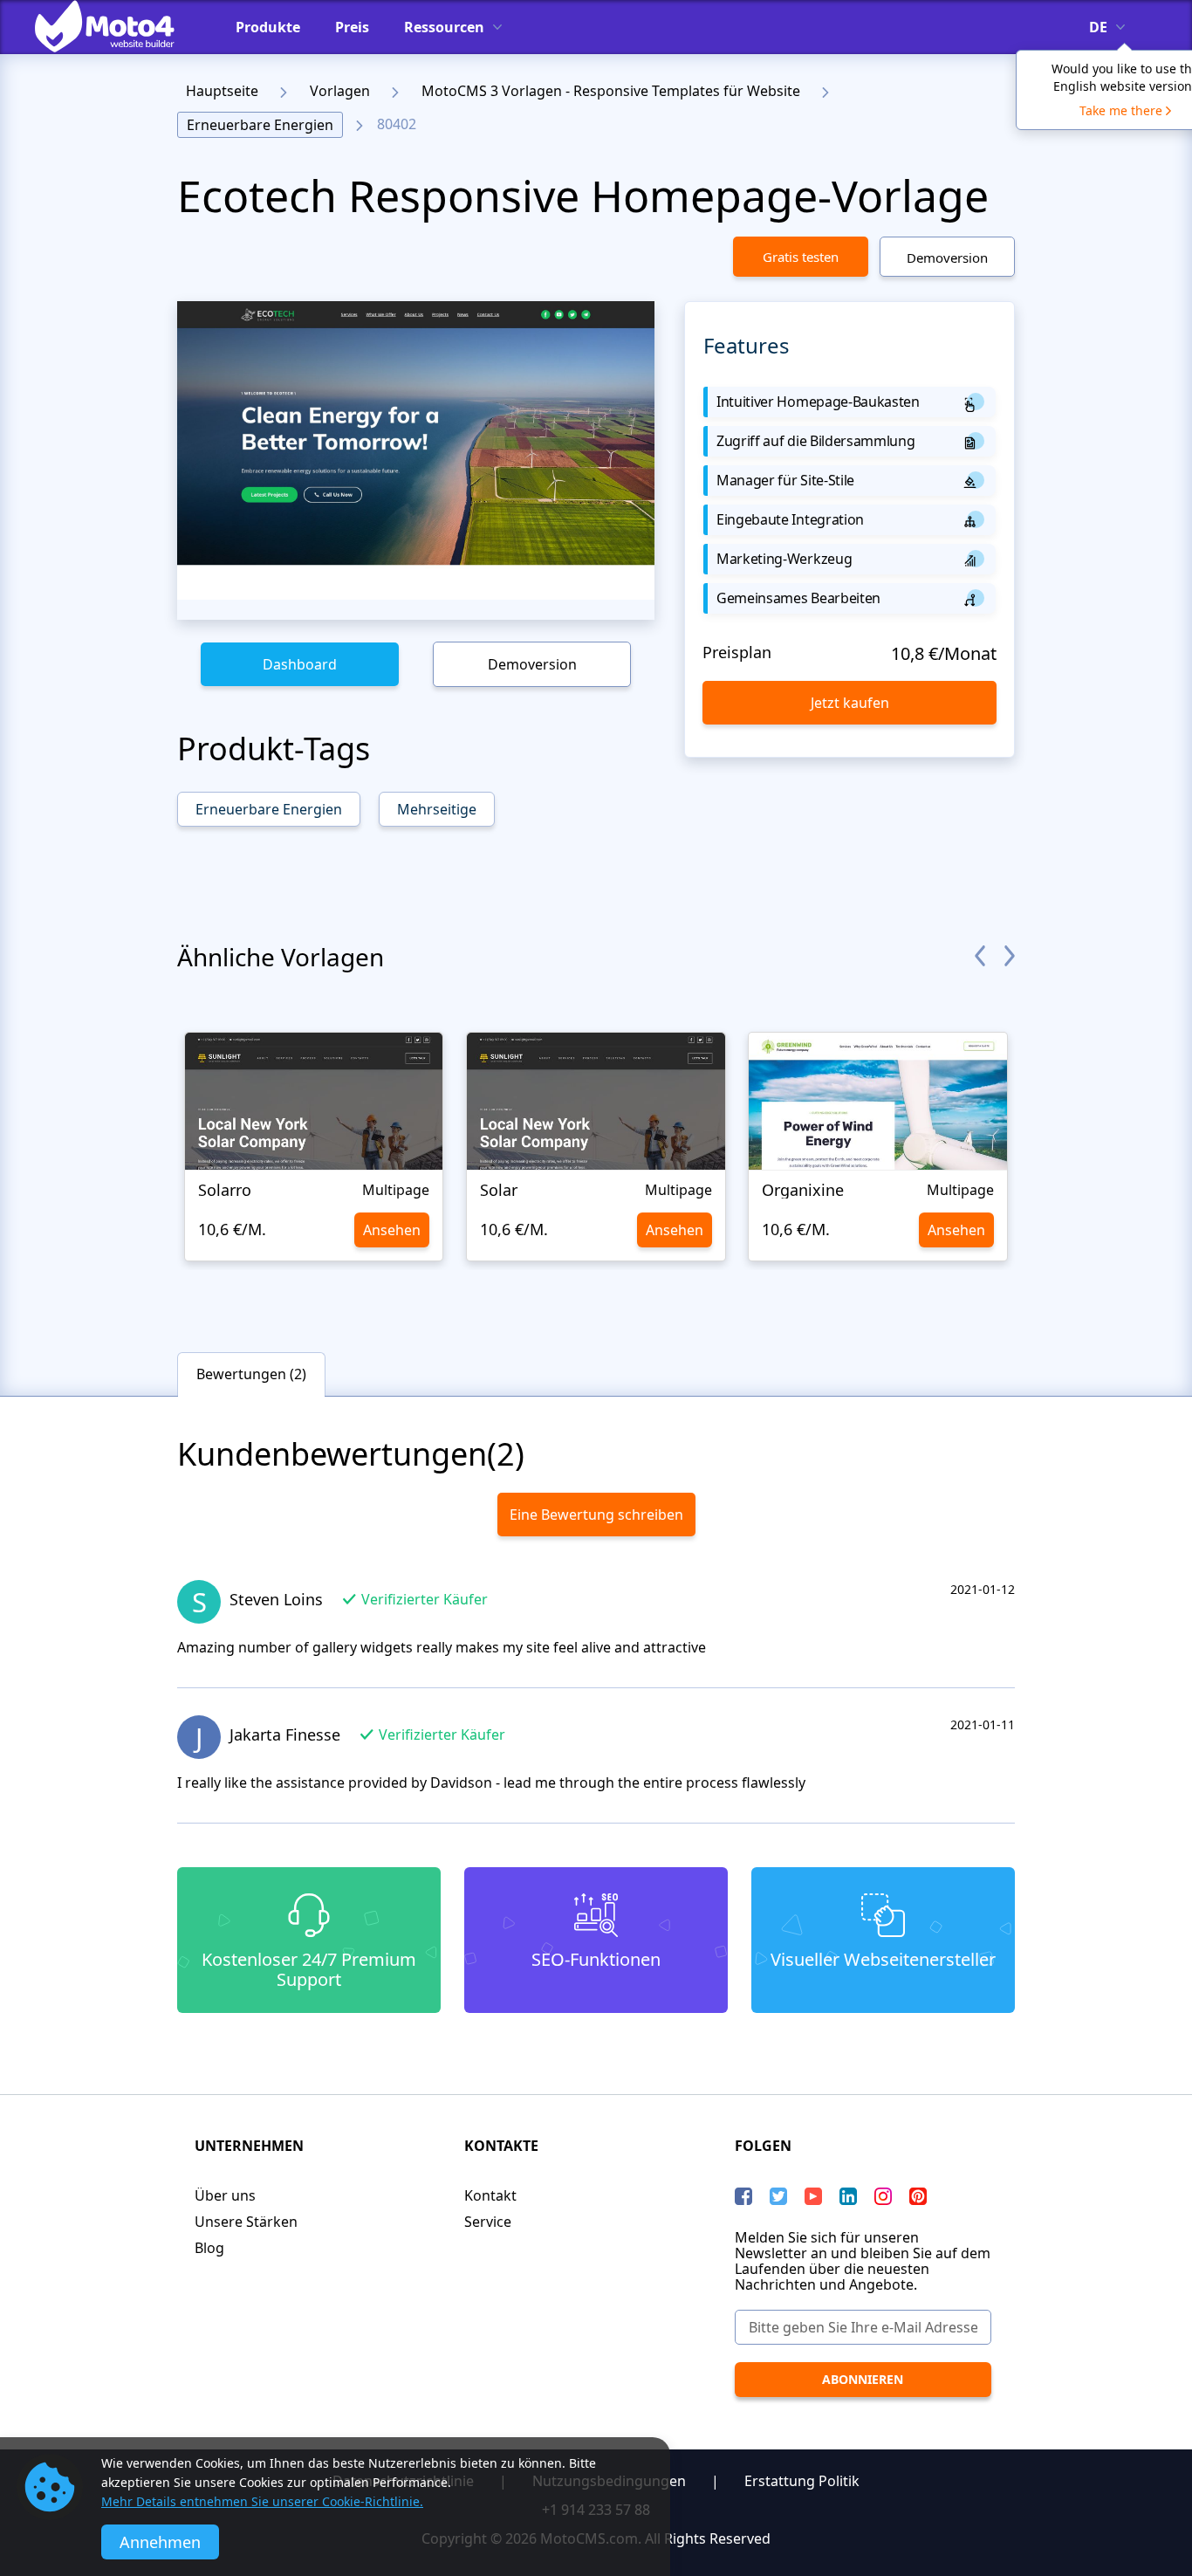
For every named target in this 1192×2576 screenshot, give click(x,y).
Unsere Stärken (246, 2222)
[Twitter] (778, 2196)
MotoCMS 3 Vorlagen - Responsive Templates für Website (611, 91)
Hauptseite (222, 91)
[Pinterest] (918, 2196)
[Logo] (118, 26)
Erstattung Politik (802, 2481)
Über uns (225, 2195)
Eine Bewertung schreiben (596, 1515)
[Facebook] (743, 2196)
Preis (352, 27)
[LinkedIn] (848, 2196)
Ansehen (392, 1230)
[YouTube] (813, 2196)
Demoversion (947, 258)
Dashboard (300, 664)
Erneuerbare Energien (260, 125)
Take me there (1121, 110)
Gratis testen (801, 257)
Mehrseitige (437, 809)
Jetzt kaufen (850, 703)
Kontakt (490, 2195)
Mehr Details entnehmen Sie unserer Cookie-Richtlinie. (262, 2501)
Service (488, 2222)
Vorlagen (340, 91)
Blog (209, 2248)
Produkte (268, 27)
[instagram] (883, 2196)
